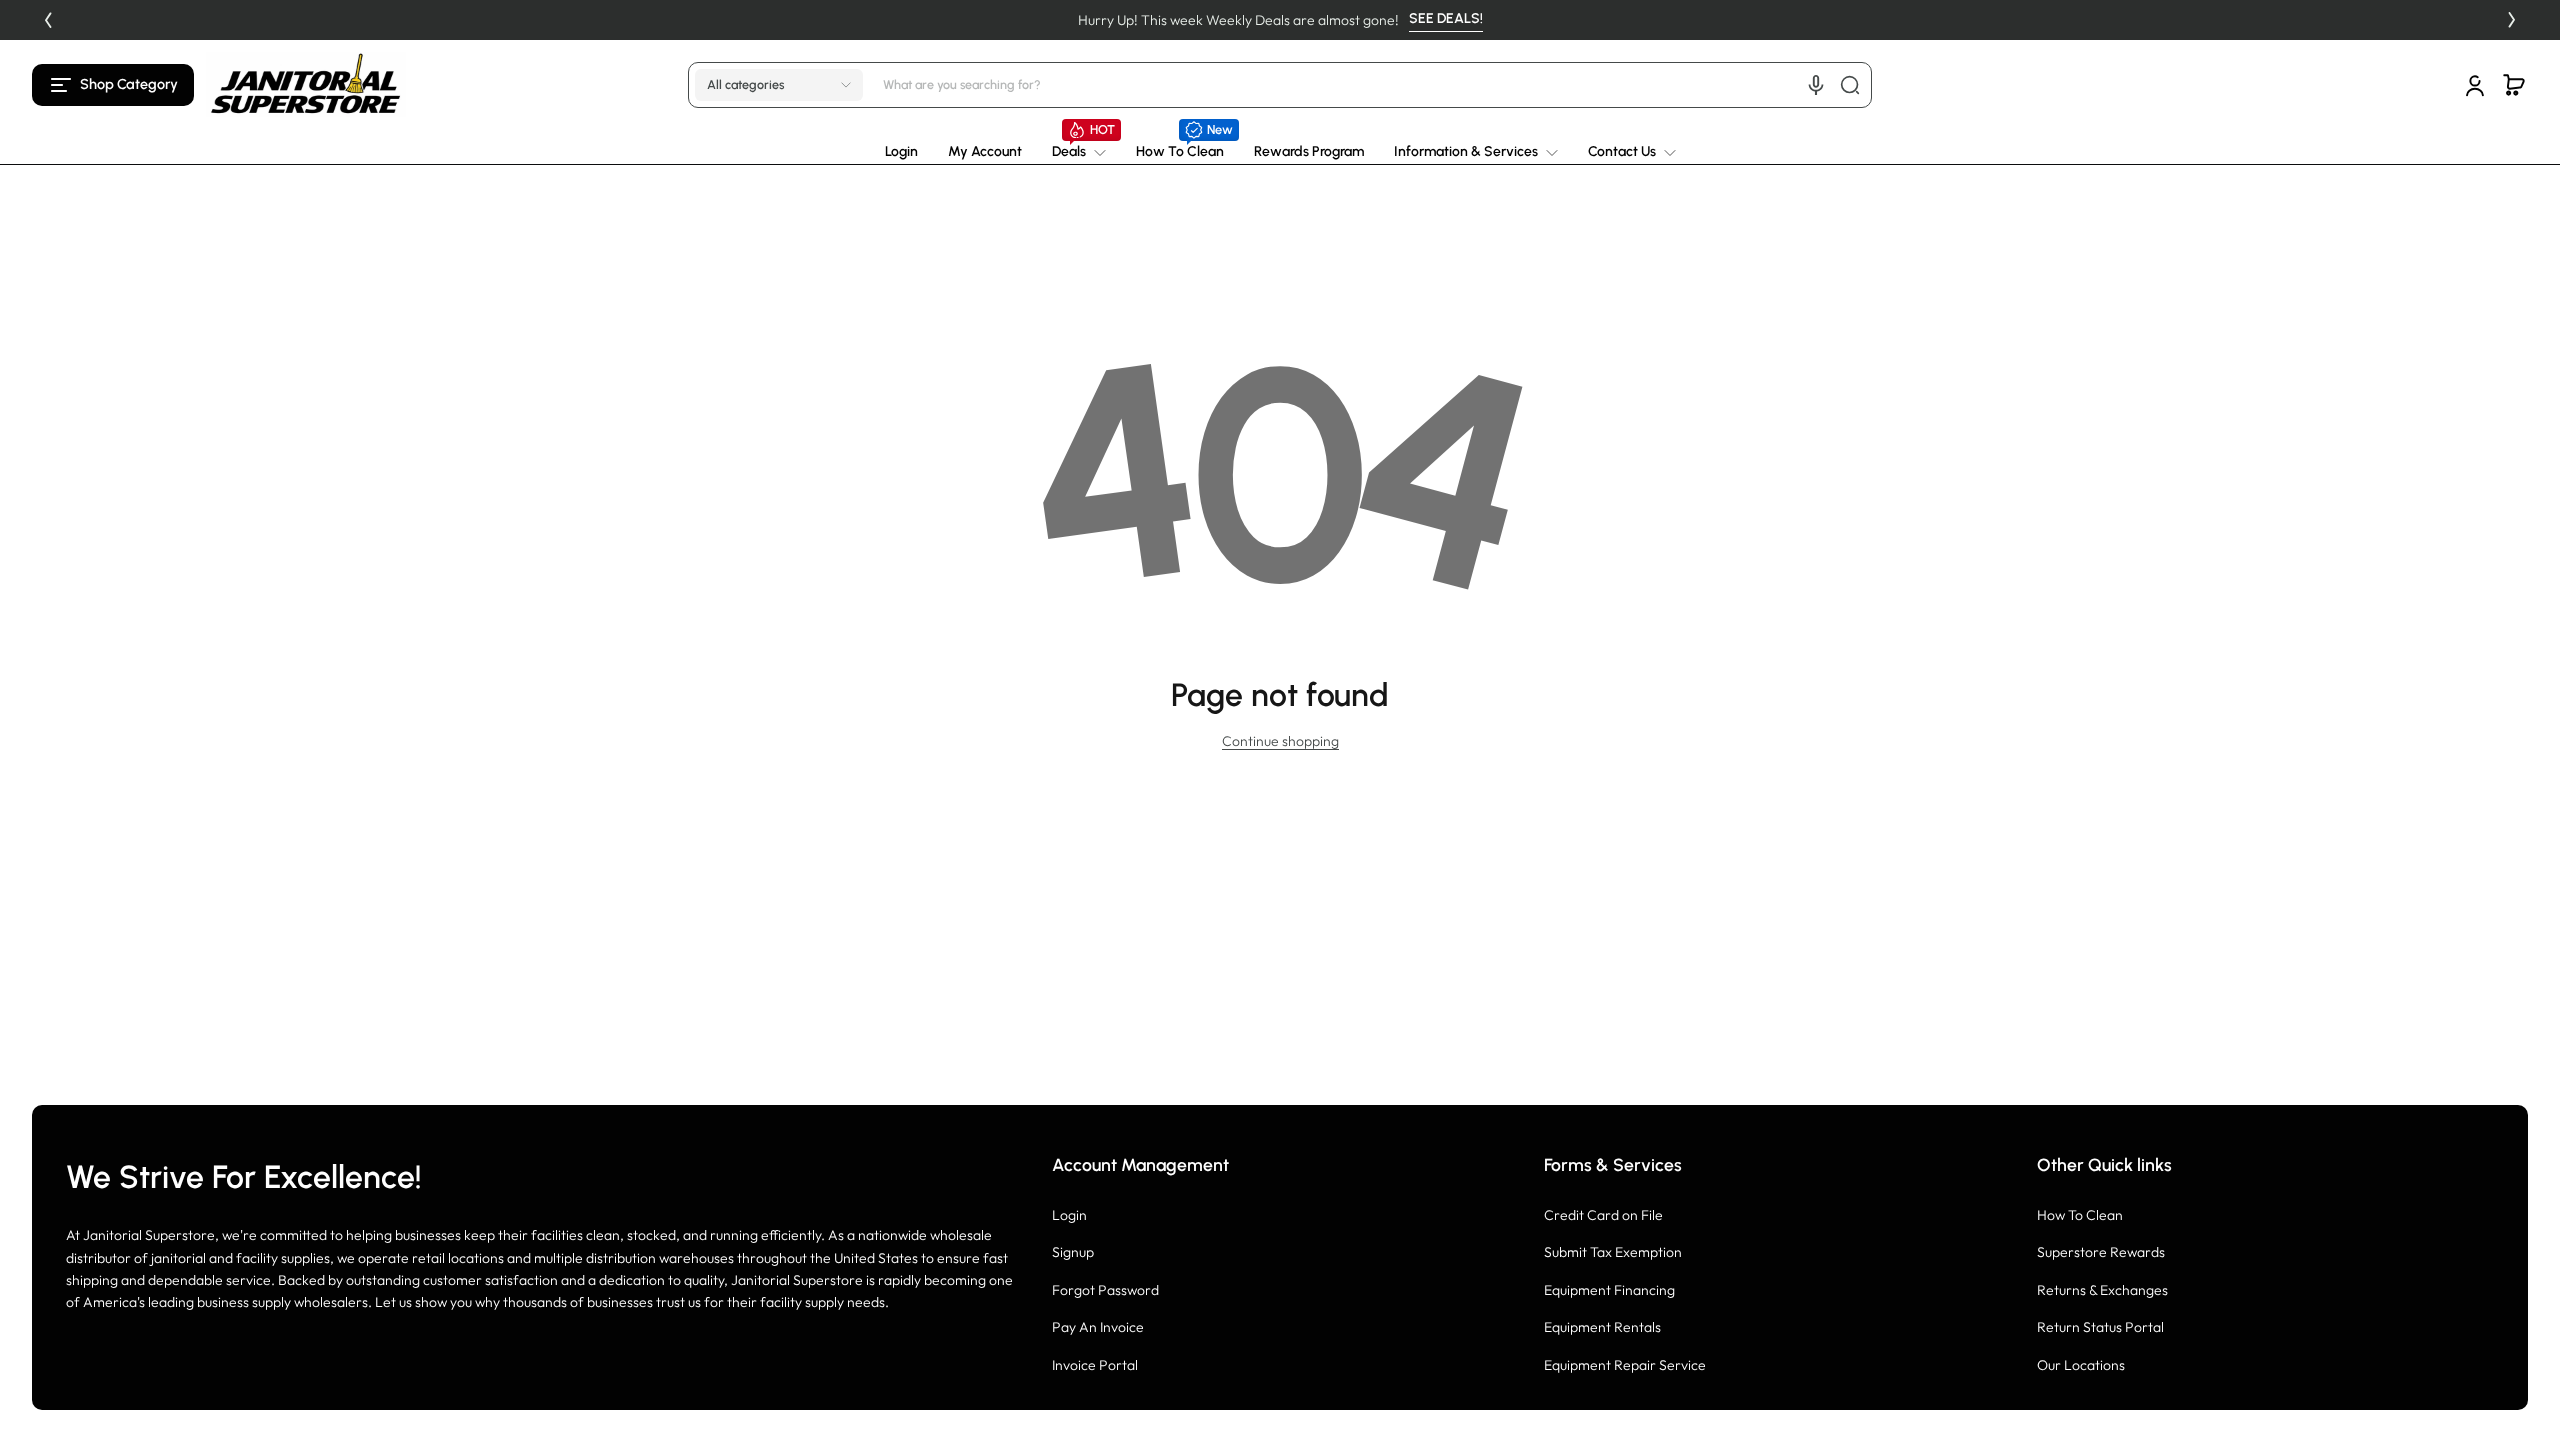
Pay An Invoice (1098, 1327)
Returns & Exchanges (2102, 1290)
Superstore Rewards (2101, 1252)
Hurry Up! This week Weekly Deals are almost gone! (1238, 20)
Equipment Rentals (1602, 1327)
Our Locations (2081, 1365)
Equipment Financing (1609, 1290)
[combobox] (1374, 85)
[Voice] (1816, 85)
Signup (1073, 1252)
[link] (1079, 152)
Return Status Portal (2100, 1327)
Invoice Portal (1095, 1365)
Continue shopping (1280, 741)
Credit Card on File (1603, 1215)
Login (1069, 1215)
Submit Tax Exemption (1613, 1252)
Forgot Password (1105, 1290)
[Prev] (48, 20)
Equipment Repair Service (1625, 1365)
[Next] (2512, 20)
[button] (113, 85)
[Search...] (1850, 85)
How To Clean (2080, 1215)
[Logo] (306, 84)
